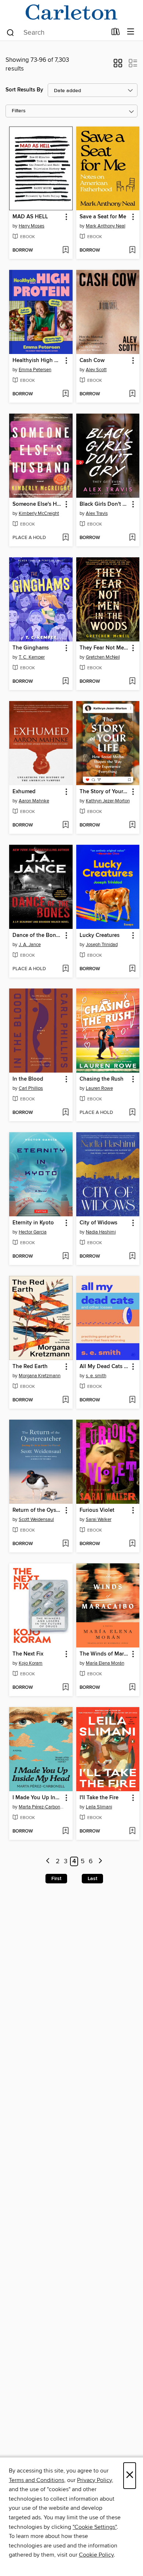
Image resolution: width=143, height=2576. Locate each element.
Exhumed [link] (24, 792)
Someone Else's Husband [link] (37, 504)
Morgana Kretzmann (40, 1376)
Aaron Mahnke (34, 801)
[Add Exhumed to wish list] (65, 825)
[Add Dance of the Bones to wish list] (65, 969)
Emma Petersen (35, 370)
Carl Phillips (31, 1088)
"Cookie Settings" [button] (95, 2527)
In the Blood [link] (28, 1079)
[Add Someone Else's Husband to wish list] (65, 538)
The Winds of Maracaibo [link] (104, 1654)
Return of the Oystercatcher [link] (37, 1510)
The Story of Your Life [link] (104, 792)
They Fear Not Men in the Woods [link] (104, 648)
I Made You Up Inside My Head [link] (37, 1798)
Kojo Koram (31, 1663)
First (56, 1879)
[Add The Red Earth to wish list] (65, 1400)
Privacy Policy (94, 2480)
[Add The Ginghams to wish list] (65, 682)
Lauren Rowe (99, 1088)
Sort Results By (24, 90)
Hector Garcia (33, 1232)
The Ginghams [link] (31, 648)
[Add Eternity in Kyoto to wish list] (65, 1257)
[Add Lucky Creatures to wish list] (132, 969)
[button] (118, 65)
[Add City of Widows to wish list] (132, 1257)
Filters (19, 111)
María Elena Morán (105, 1663)
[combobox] (56, 33)
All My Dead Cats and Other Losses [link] (104, 1367)
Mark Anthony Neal (106, 226)
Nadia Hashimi (101, 1232)
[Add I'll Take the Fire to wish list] (132, 1831)
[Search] (10, 32)
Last (92, 1879)
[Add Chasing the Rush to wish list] (132, 1113)
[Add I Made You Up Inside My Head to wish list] (65, 1831)
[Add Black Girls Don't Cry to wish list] (132, 538)
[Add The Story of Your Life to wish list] (132, 825)
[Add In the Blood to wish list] (65, 1113)
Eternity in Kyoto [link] (33, 1223)
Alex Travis (97, 513)
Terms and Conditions (36, 2480)
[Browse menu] (131, 32)
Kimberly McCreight (39, 513)
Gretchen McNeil (103, 657)
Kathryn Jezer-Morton (108, 801)
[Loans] (116, 33)
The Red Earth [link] (30, 1367)
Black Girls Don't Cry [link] (104, 504)
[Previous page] (48, 1862)
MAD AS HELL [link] (30, 217)
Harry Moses (32, 226)
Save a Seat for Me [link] (103, 217)
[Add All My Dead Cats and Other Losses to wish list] (132, 1400)
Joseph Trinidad (102, 945)
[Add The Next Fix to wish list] (65, 1688)
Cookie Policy (96, 2555)
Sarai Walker (99, 1519)
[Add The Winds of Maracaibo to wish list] (132, 1688)
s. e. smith (96, 1376)
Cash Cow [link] (92, 361)
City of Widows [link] (98, 1223)
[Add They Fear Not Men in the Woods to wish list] (132, 682)
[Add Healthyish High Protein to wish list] (65, 394)
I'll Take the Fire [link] (99, 1798)
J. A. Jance (30, 945)
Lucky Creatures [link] (100, 935)
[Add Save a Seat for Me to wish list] (132, 251)
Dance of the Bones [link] (37, 935)
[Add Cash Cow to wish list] (132, 394)
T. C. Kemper (32, 657)
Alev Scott (96, 370)
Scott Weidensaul (36, 1519)
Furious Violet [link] (97, 1510)
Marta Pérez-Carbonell (42, 1807)
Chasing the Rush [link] (102, 1079)
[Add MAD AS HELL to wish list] (65, 251)
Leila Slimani (99, 1807)
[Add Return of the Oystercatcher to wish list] (65, 1544)
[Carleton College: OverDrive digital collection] (71, 12)
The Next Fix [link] (28, 1654)
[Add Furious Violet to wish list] (132, 1544)
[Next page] (100, 1862)
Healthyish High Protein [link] (37, 361)
